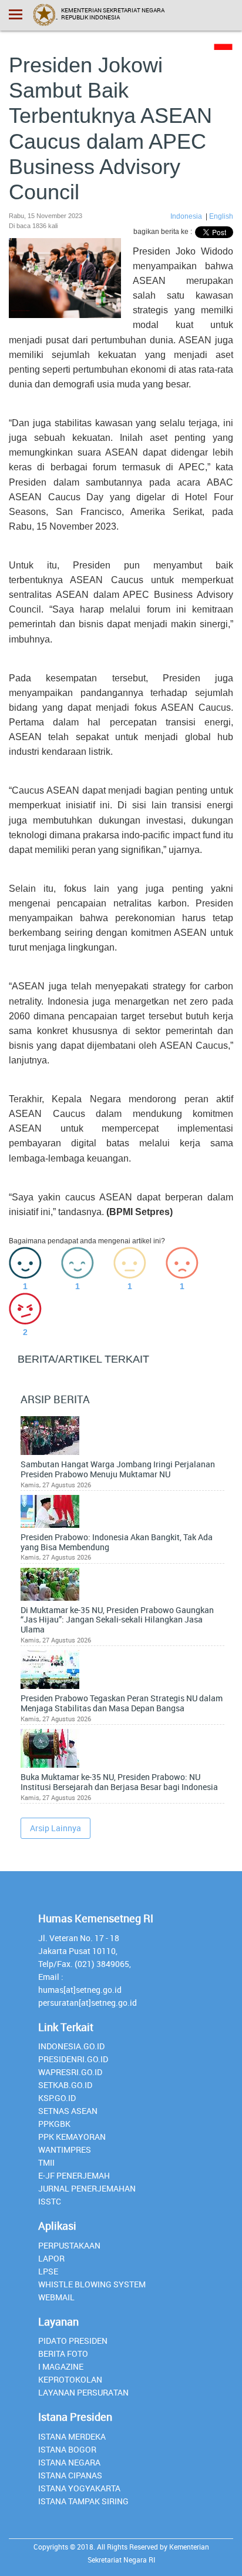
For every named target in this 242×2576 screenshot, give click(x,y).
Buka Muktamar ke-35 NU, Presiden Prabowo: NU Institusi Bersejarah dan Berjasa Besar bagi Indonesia (119, 1782)
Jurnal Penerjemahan (87, 2188)
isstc (50, 2201)
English (221, 216)
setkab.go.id (65, 2085)
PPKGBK (54, 2124)
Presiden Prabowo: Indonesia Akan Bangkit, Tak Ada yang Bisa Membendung (117, 1543)
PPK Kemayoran (72, 2137)
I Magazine (61, 2366)
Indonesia (187, 216)
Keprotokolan (70, 2379)
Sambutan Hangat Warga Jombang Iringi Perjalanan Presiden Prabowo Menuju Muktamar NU (118, 1470)
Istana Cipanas (70, 2475)
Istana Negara (69, 2462)
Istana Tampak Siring (83, 2501)
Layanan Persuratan (83, 2392)
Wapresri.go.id (70, 2072)
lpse (48, 2271)
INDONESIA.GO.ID (71, 2046)
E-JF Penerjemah (74, 2175)
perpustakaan (69, 2245)
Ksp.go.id (57, 2098)
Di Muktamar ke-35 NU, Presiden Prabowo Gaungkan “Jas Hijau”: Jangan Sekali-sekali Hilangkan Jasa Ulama (117, 1620)
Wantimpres (65, 2150)
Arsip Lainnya (56, 1828)
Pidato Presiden (73, 2341)
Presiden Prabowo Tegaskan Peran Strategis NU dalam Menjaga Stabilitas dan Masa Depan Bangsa (122, 1704)
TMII (46, 2162)
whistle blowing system (92, 2284)
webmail (56, 2297)
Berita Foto (63, 2353)
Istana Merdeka (72, 2436)
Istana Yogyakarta (79, 2488)
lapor (51, 2258)
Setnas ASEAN (68, 2111)
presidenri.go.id (73, 2059)
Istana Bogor (67, 2449)
